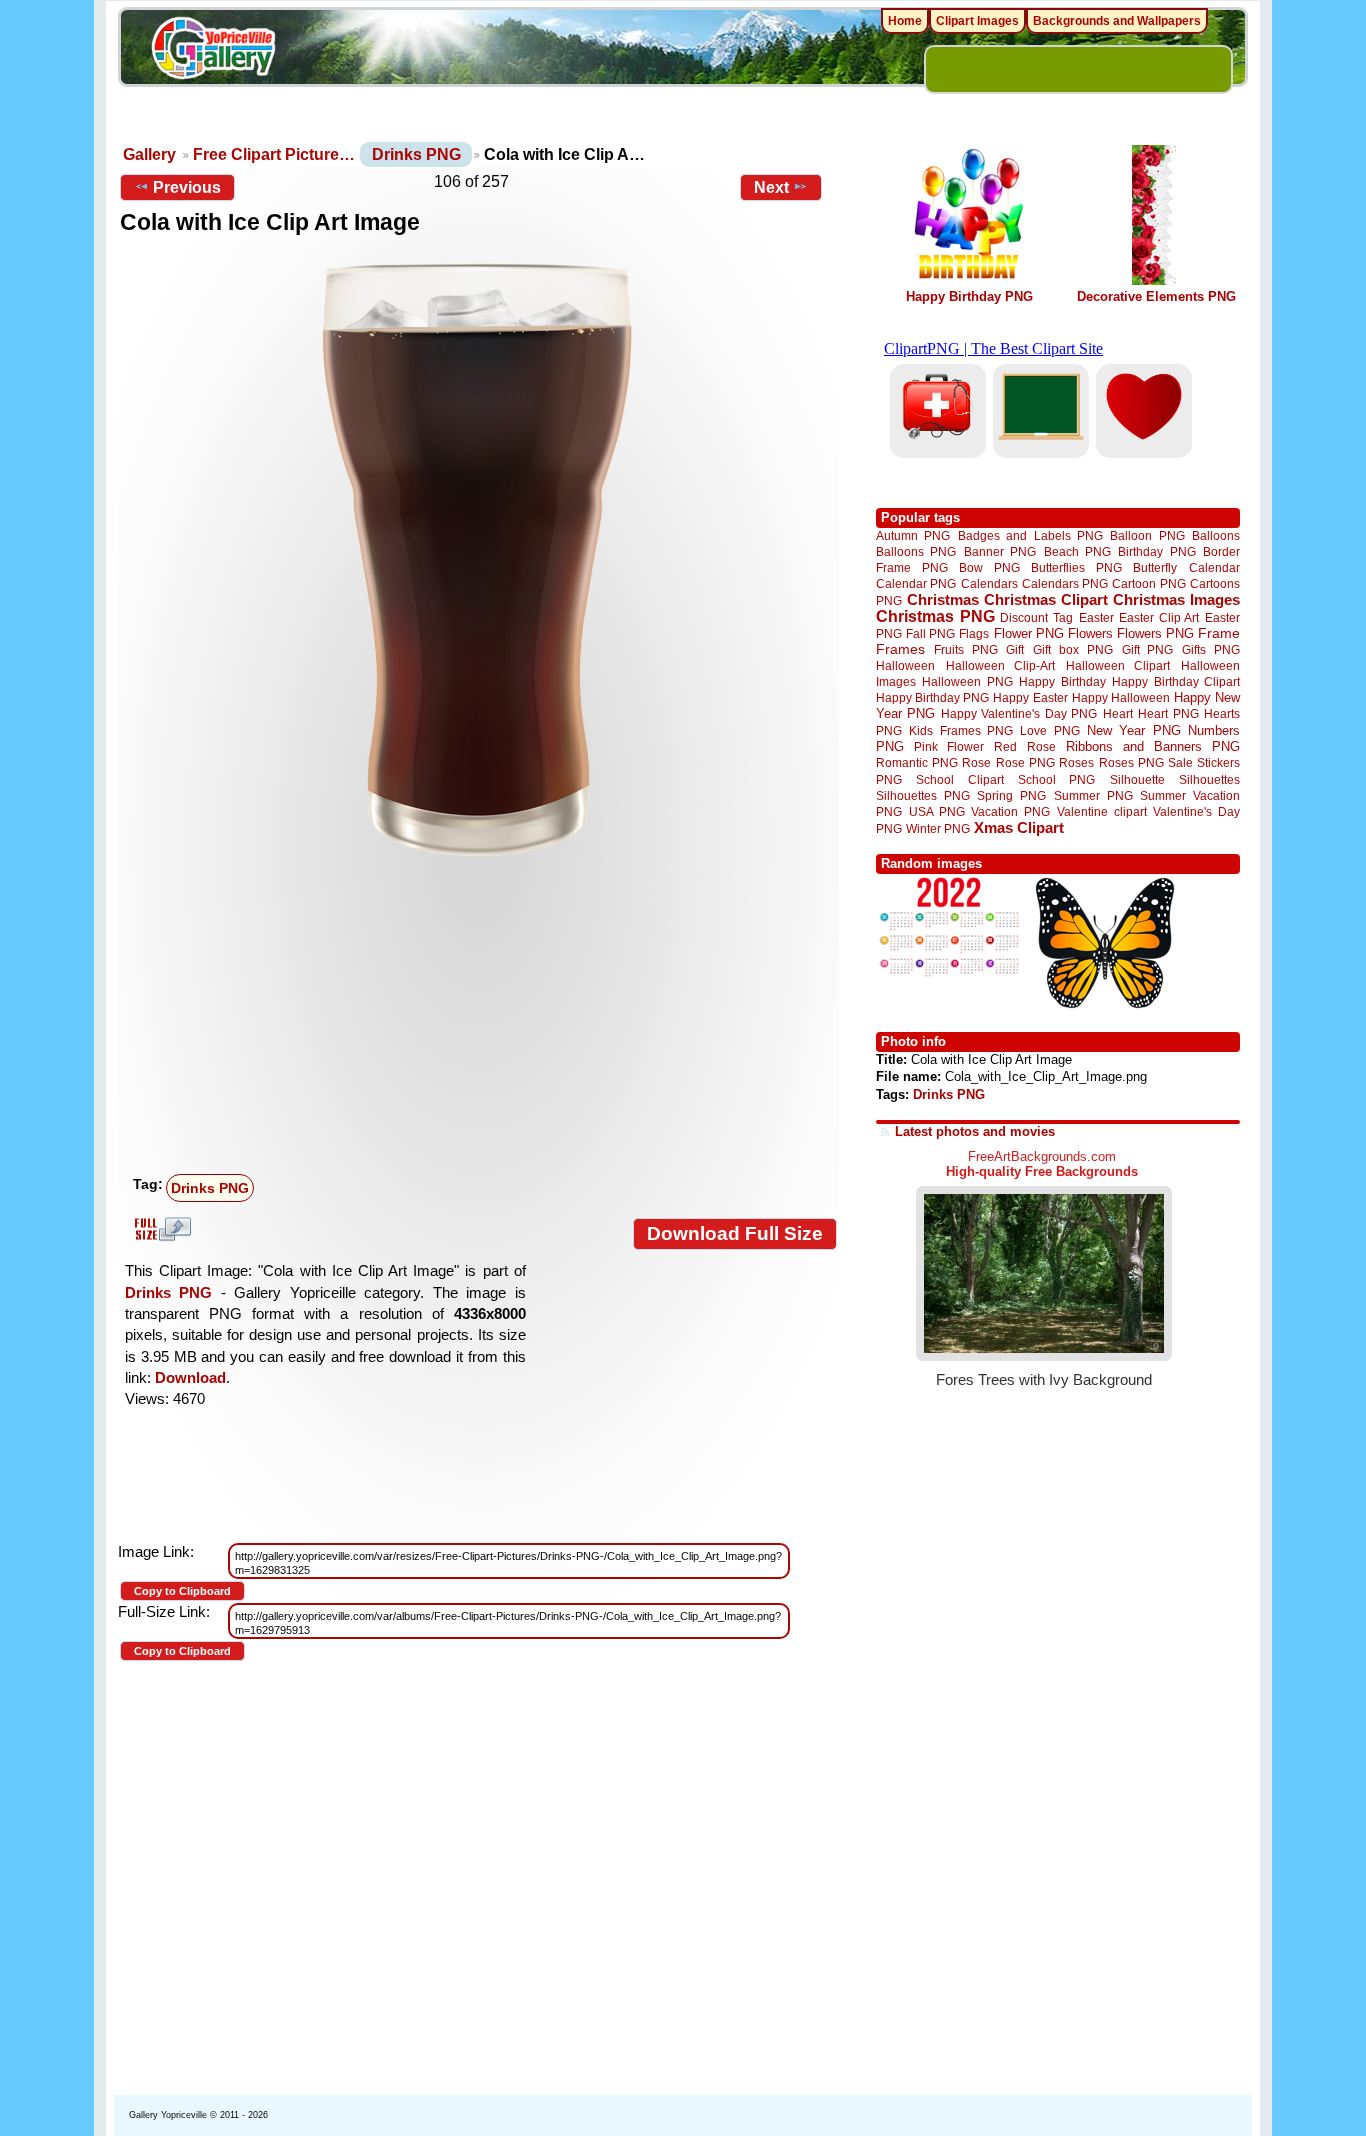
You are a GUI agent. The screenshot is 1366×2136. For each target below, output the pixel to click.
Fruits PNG (966, 649)
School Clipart (959, 779)
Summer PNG (1093, 795)
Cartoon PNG (1148, 583)
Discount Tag (1036, 617)
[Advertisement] (483, 1017)
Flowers (1090, 633)
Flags (974, 633)
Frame (1219, 633)
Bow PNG (989, 567)
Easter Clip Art (1159, 617)
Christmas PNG (935, 616)
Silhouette (1137, 779)
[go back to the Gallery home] (213, 51)
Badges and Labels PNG (1030, 535)
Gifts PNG (1211, 649)
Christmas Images (1176, 599)
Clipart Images (977, 21)
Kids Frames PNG (961, 730)
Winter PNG (938, 828)
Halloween (905, 665)
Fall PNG (930, 633)
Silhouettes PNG (923, 795)
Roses (1076, 763)
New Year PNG (1134, 730)
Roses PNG (1131, 763)
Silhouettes (1209, 779)
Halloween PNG (967, 681)
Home (905, 21)
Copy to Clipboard (182, 1591)
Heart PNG (1168, 713)
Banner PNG (1000, 551)
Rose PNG (1025, 763)
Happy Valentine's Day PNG (1019, 714)
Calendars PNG (1065, 583)
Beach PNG (1077, 551)
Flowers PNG (1155, 633)
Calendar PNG (916, 583)
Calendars (989, 583)
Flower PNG (1029, 633)
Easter (1096, 617)
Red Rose (1024, 746)
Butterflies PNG (1076, 567)
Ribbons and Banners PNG (1153, 746)
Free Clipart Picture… (274, 154)
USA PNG (937, 811)
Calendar (1214, 567)
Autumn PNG (913, 535)
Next (771, 187)
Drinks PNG (416, 154)
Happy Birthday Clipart (1176, 681)
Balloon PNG (1147, 535)
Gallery (149, 154)
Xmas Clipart (1019, 827)
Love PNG (1049, 731)
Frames (900, 649)
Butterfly (1155, 567)
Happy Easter (1030, 697)
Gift (1015, 649)
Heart (1118, 713)
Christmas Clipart (1046, 599)
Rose (976, 763)
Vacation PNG (1010, 811)
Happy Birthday (1062, 681)
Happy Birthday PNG (969, 296)
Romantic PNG (917, 763)
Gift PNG (1148, 649)
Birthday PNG (1156, 551)
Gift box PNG (1073, 649)
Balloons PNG (916, 551)
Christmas (943, 599)
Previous (187, 187)
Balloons (1216, 535)
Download (190, 1377)
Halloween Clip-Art (1001, 665)
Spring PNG (1011, 795)
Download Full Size (735, 1233)
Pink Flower (949, 746)
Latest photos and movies (975, 1131)
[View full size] (478, 559)
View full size (160, 1229)
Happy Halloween (1121, 697)
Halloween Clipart (1118, 665)
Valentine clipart (1102, 811)
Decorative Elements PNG (1156, 296)
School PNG (1056, 779)
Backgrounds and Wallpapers (1117, 21)
